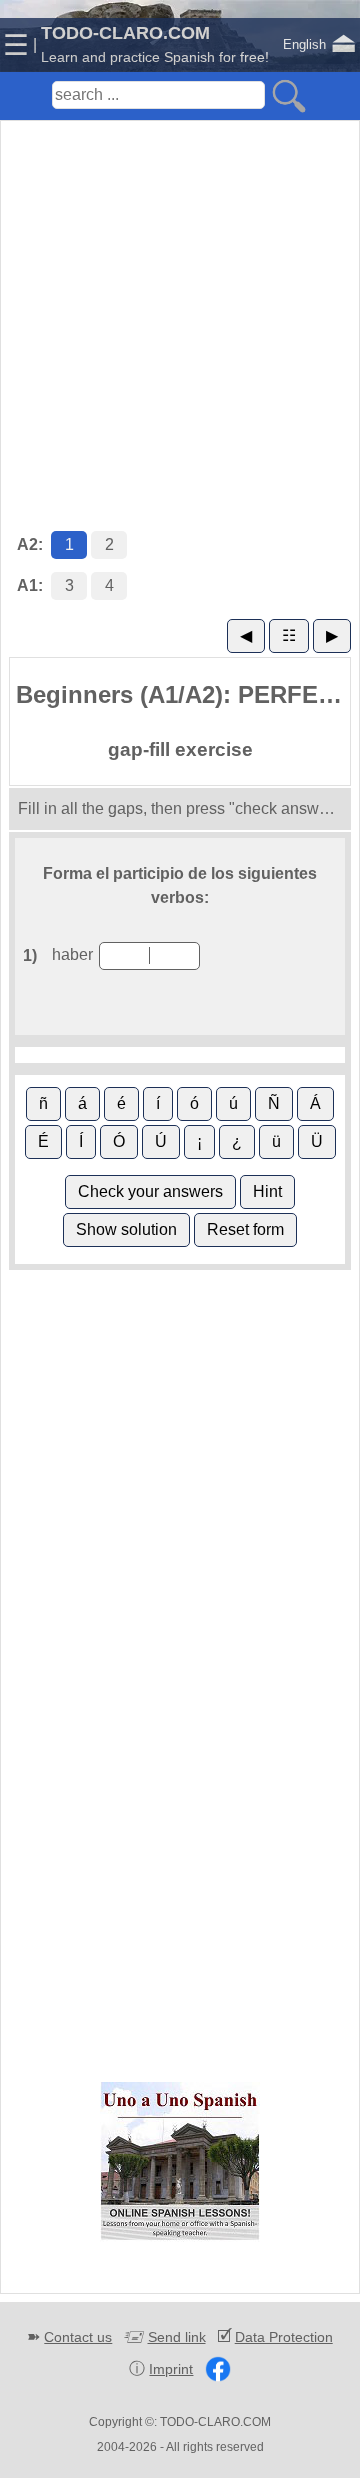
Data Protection (284, 2337)
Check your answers (150, 1191)
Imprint (171, 2369)
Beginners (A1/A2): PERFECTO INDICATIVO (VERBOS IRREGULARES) (183, 694)
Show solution (126, 1229)
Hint (267, 1191)
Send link (177, 2337)
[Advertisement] (180, 305)
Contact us (78, 2337)
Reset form (245, 1229)
